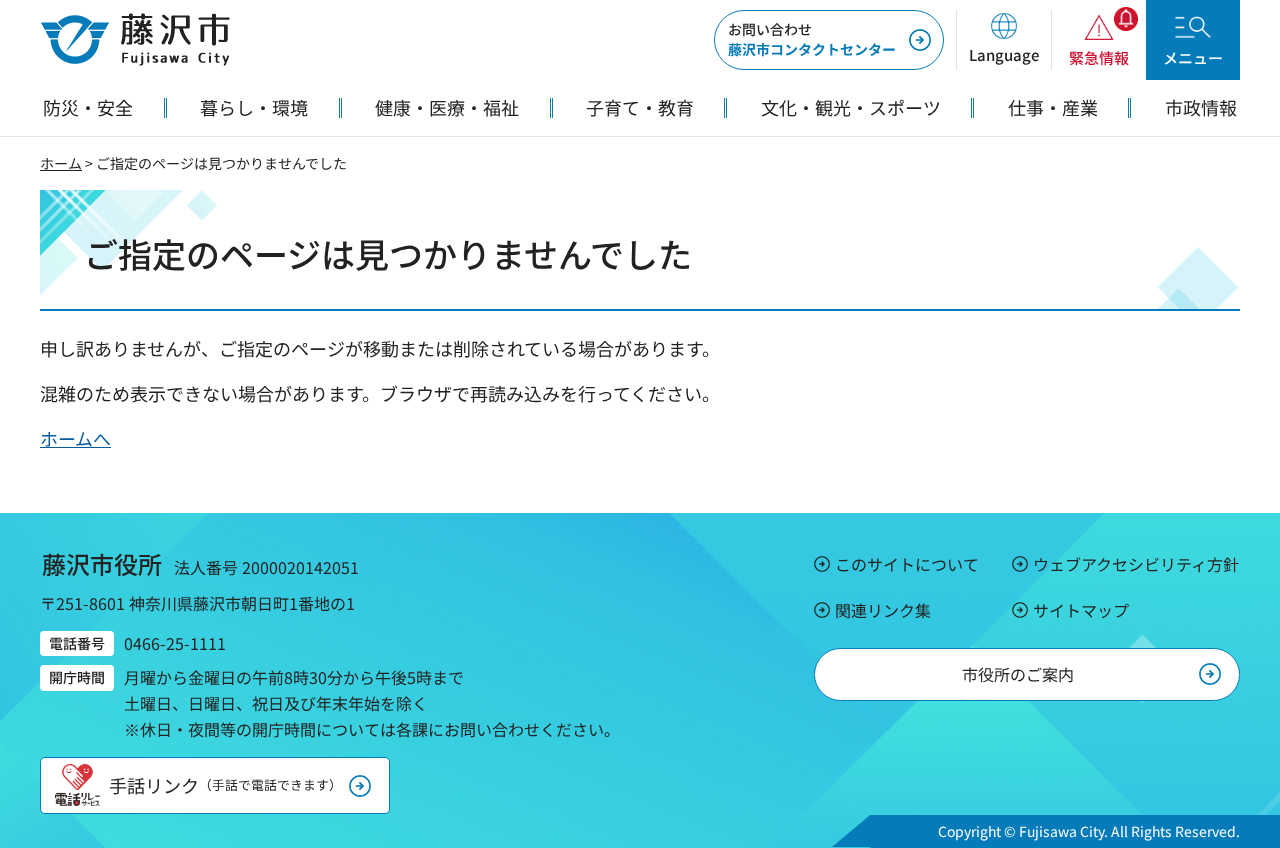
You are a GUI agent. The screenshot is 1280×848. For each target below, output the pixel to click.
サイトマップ (1081, 610)
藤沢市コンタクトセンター (812, 39)
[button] (1003, 40)
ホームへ (75, 438)
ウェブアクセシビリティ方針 (1136, 564)
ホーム (61, 163)
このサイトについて (907, 564)
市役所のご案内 (1018, 674)
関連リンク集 (883, 610)
